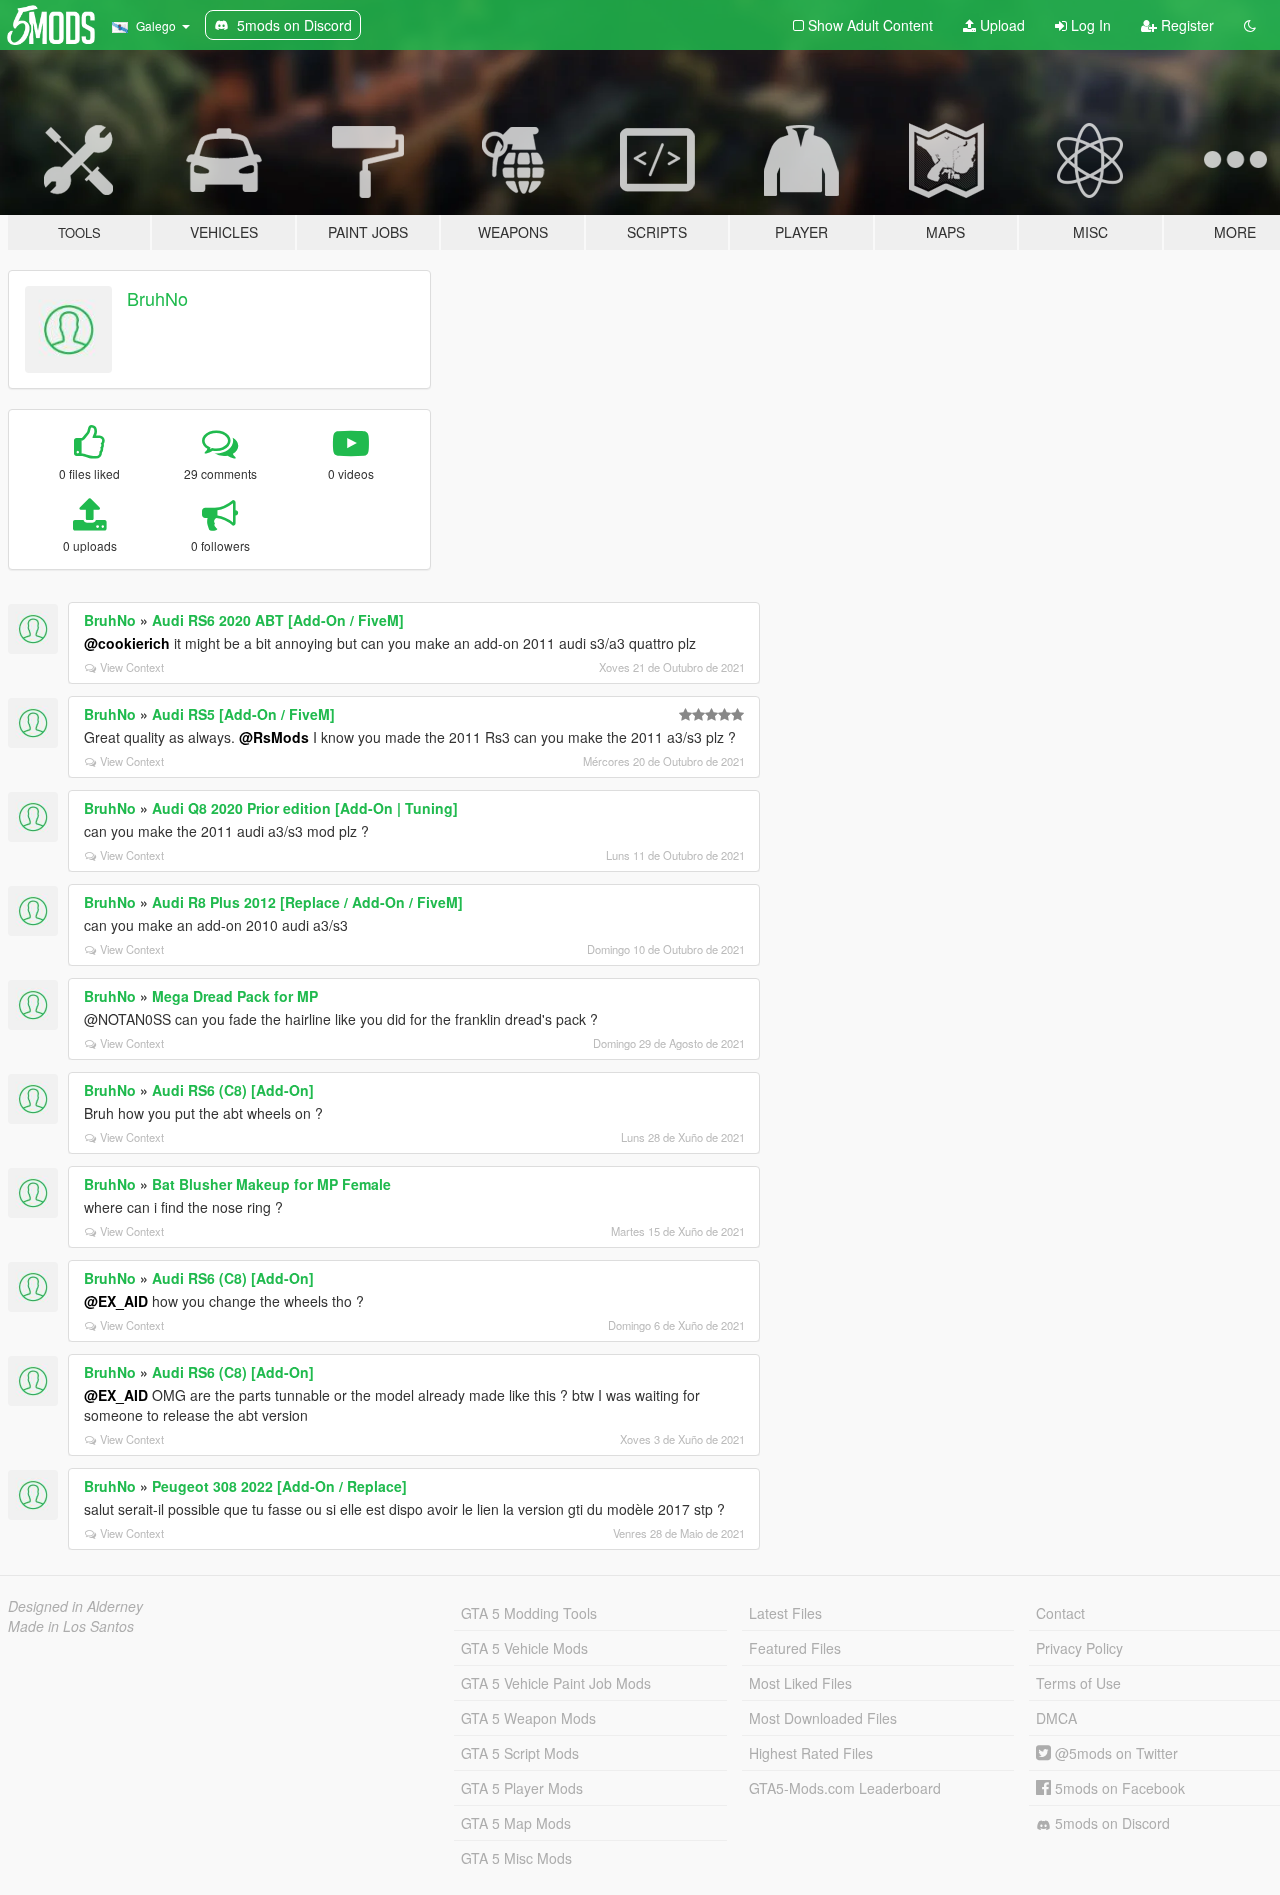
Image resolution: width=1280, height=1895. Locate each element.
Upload (1000, 25)
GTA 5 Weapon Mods (528, 1718)
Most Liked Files (800, 1683)
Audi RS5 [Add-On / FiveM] (243, 714)
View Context (132, 667)
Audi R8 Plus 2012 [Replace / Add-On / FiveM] (307, 902)
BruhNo (157, 298)
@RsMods (274, 737)
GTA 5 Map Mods (516, 1823)
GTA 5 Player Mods (522, 1788)
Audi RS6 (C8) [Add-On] (233, 1090)
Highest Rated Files (811, 1753)
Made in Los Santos (71, 1626)
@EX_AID (116, 1301)
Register (1185, 25)
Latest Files (785, 1613)
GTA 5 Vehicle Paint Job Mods (556, 1683)
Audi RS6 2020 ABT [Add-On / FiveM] (278, 620)
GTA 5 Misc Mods (516, 1858)
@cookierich (127, 643)
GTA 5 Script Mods (520, 1753)
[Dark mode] (1250, 25)
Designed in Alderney (75, 1606)
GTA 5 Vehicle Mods (524, 1648)
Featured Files (795, 1648)
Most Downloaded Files (823, 1718)
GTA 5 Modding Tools (529, 1613)
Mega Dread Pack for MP (235, 996)
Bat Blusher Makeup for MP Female (271, 1184)
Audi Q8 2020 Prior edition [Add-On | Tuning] (305, 808)
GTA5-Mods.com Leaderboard (845, 1788)
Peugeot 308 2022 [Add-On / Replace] (279, 1486)
